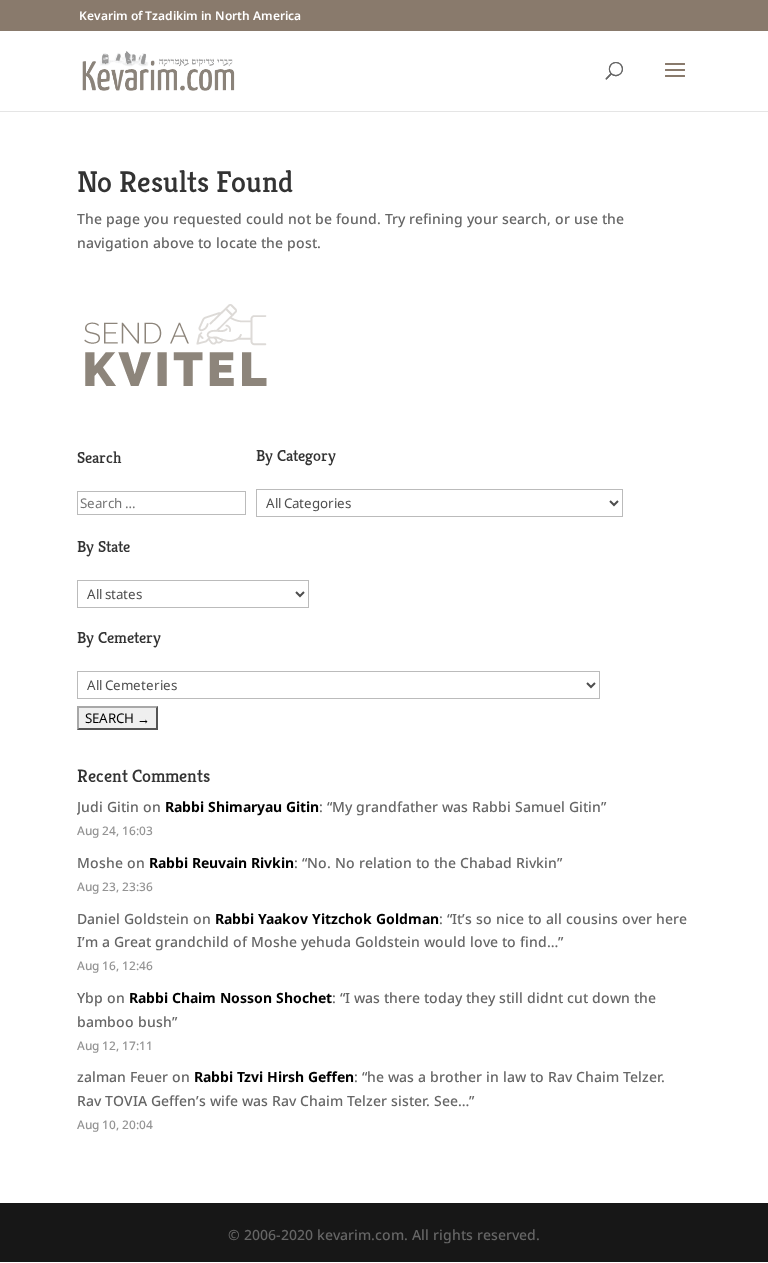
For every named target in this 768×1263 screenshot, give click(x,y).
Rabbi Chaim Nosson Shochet (230, 997)
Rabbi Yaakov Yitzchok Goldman (327, 918)
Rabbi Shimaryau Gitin (242, 806)
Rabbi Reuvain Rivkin (221, 862)
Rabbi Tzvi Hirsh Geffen (274, 1076)
